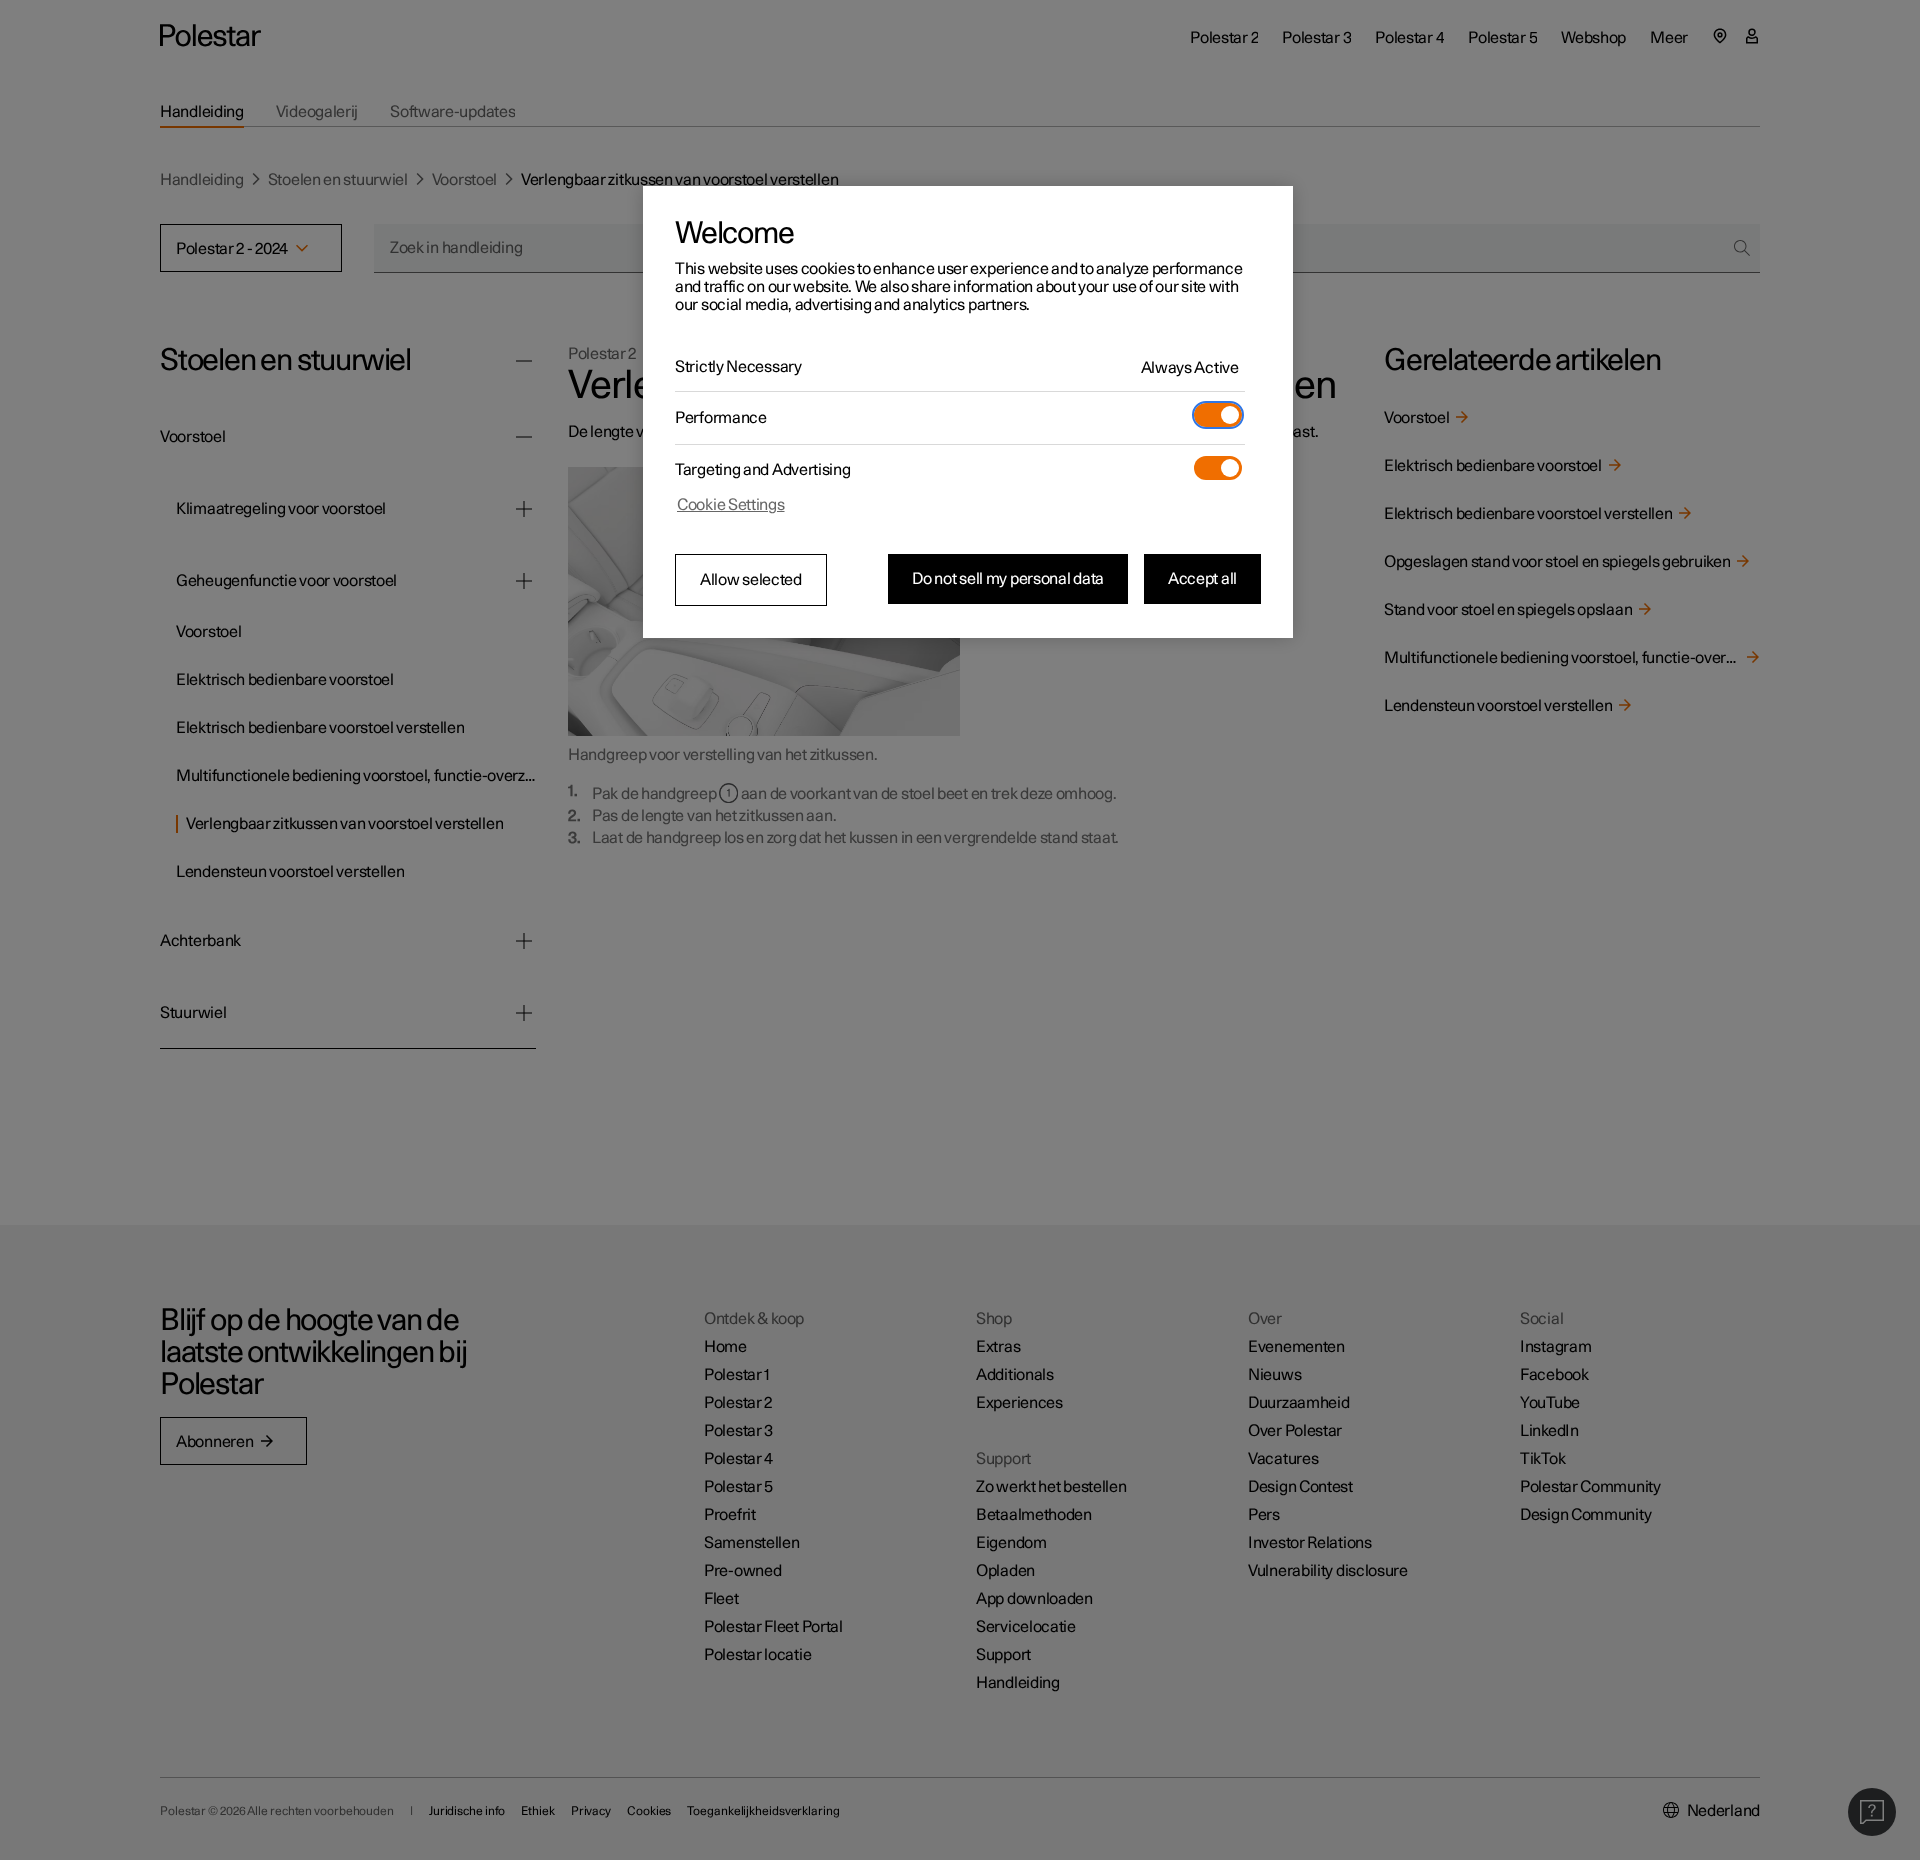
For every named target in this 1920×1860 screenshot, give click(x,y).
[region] (968, 412)
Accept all (1202, 579)
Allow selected (751, 580)
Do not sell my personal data (1008, 579)
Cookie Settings (731, 505)
